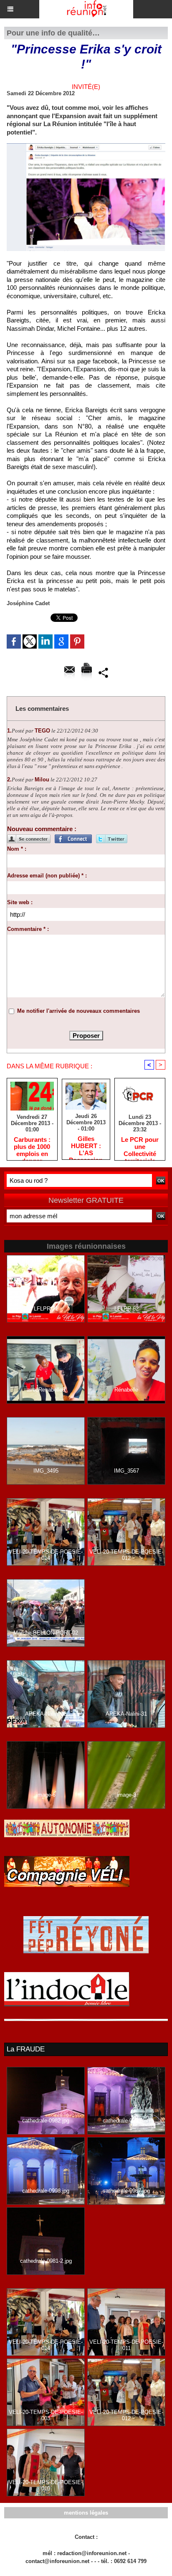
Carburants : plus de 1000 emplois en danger (32, 1146)
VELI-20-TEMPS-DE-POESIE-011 (126, 2345)
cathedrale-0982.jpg (46, 2121)
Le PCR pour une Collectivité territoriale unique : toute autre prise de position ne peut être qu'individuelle (140, 1146)
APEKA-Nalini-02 (46, 1714)
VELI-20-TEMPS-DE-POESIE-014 (46, 1555)
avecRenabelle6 (46, 1390)
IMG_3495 (46, 1471)
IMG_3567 (126, 1471)
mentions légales (86, 2513)
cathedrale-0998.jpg (46, 2191)
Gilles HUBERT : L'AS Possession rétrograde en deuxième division (86, 1146)
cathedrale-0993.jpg (126, 2121)
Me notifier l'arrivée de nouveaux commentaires (78, 1011)
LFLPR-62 (126, 1309)
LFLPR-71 (46, 1309)
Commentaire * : (28, 929)
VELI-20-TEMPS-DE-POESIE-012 (126, 1555)
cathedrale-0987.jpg (126, 2191)
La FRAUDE (26, 2049)
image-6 (46, 1795)
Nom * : (17, 849)
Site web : (20, 902)
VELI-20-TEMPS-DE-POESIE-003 (46, 2415)
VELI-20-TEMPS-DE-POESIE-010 (46, 2485)
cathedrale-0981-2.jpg (46, 2261)
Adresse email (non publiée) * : (47, 876)
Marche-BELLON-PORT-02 (46, 1633)
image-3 (126, 1795)
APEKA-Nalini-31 (126, 1714)
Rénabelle (126, 1390)
